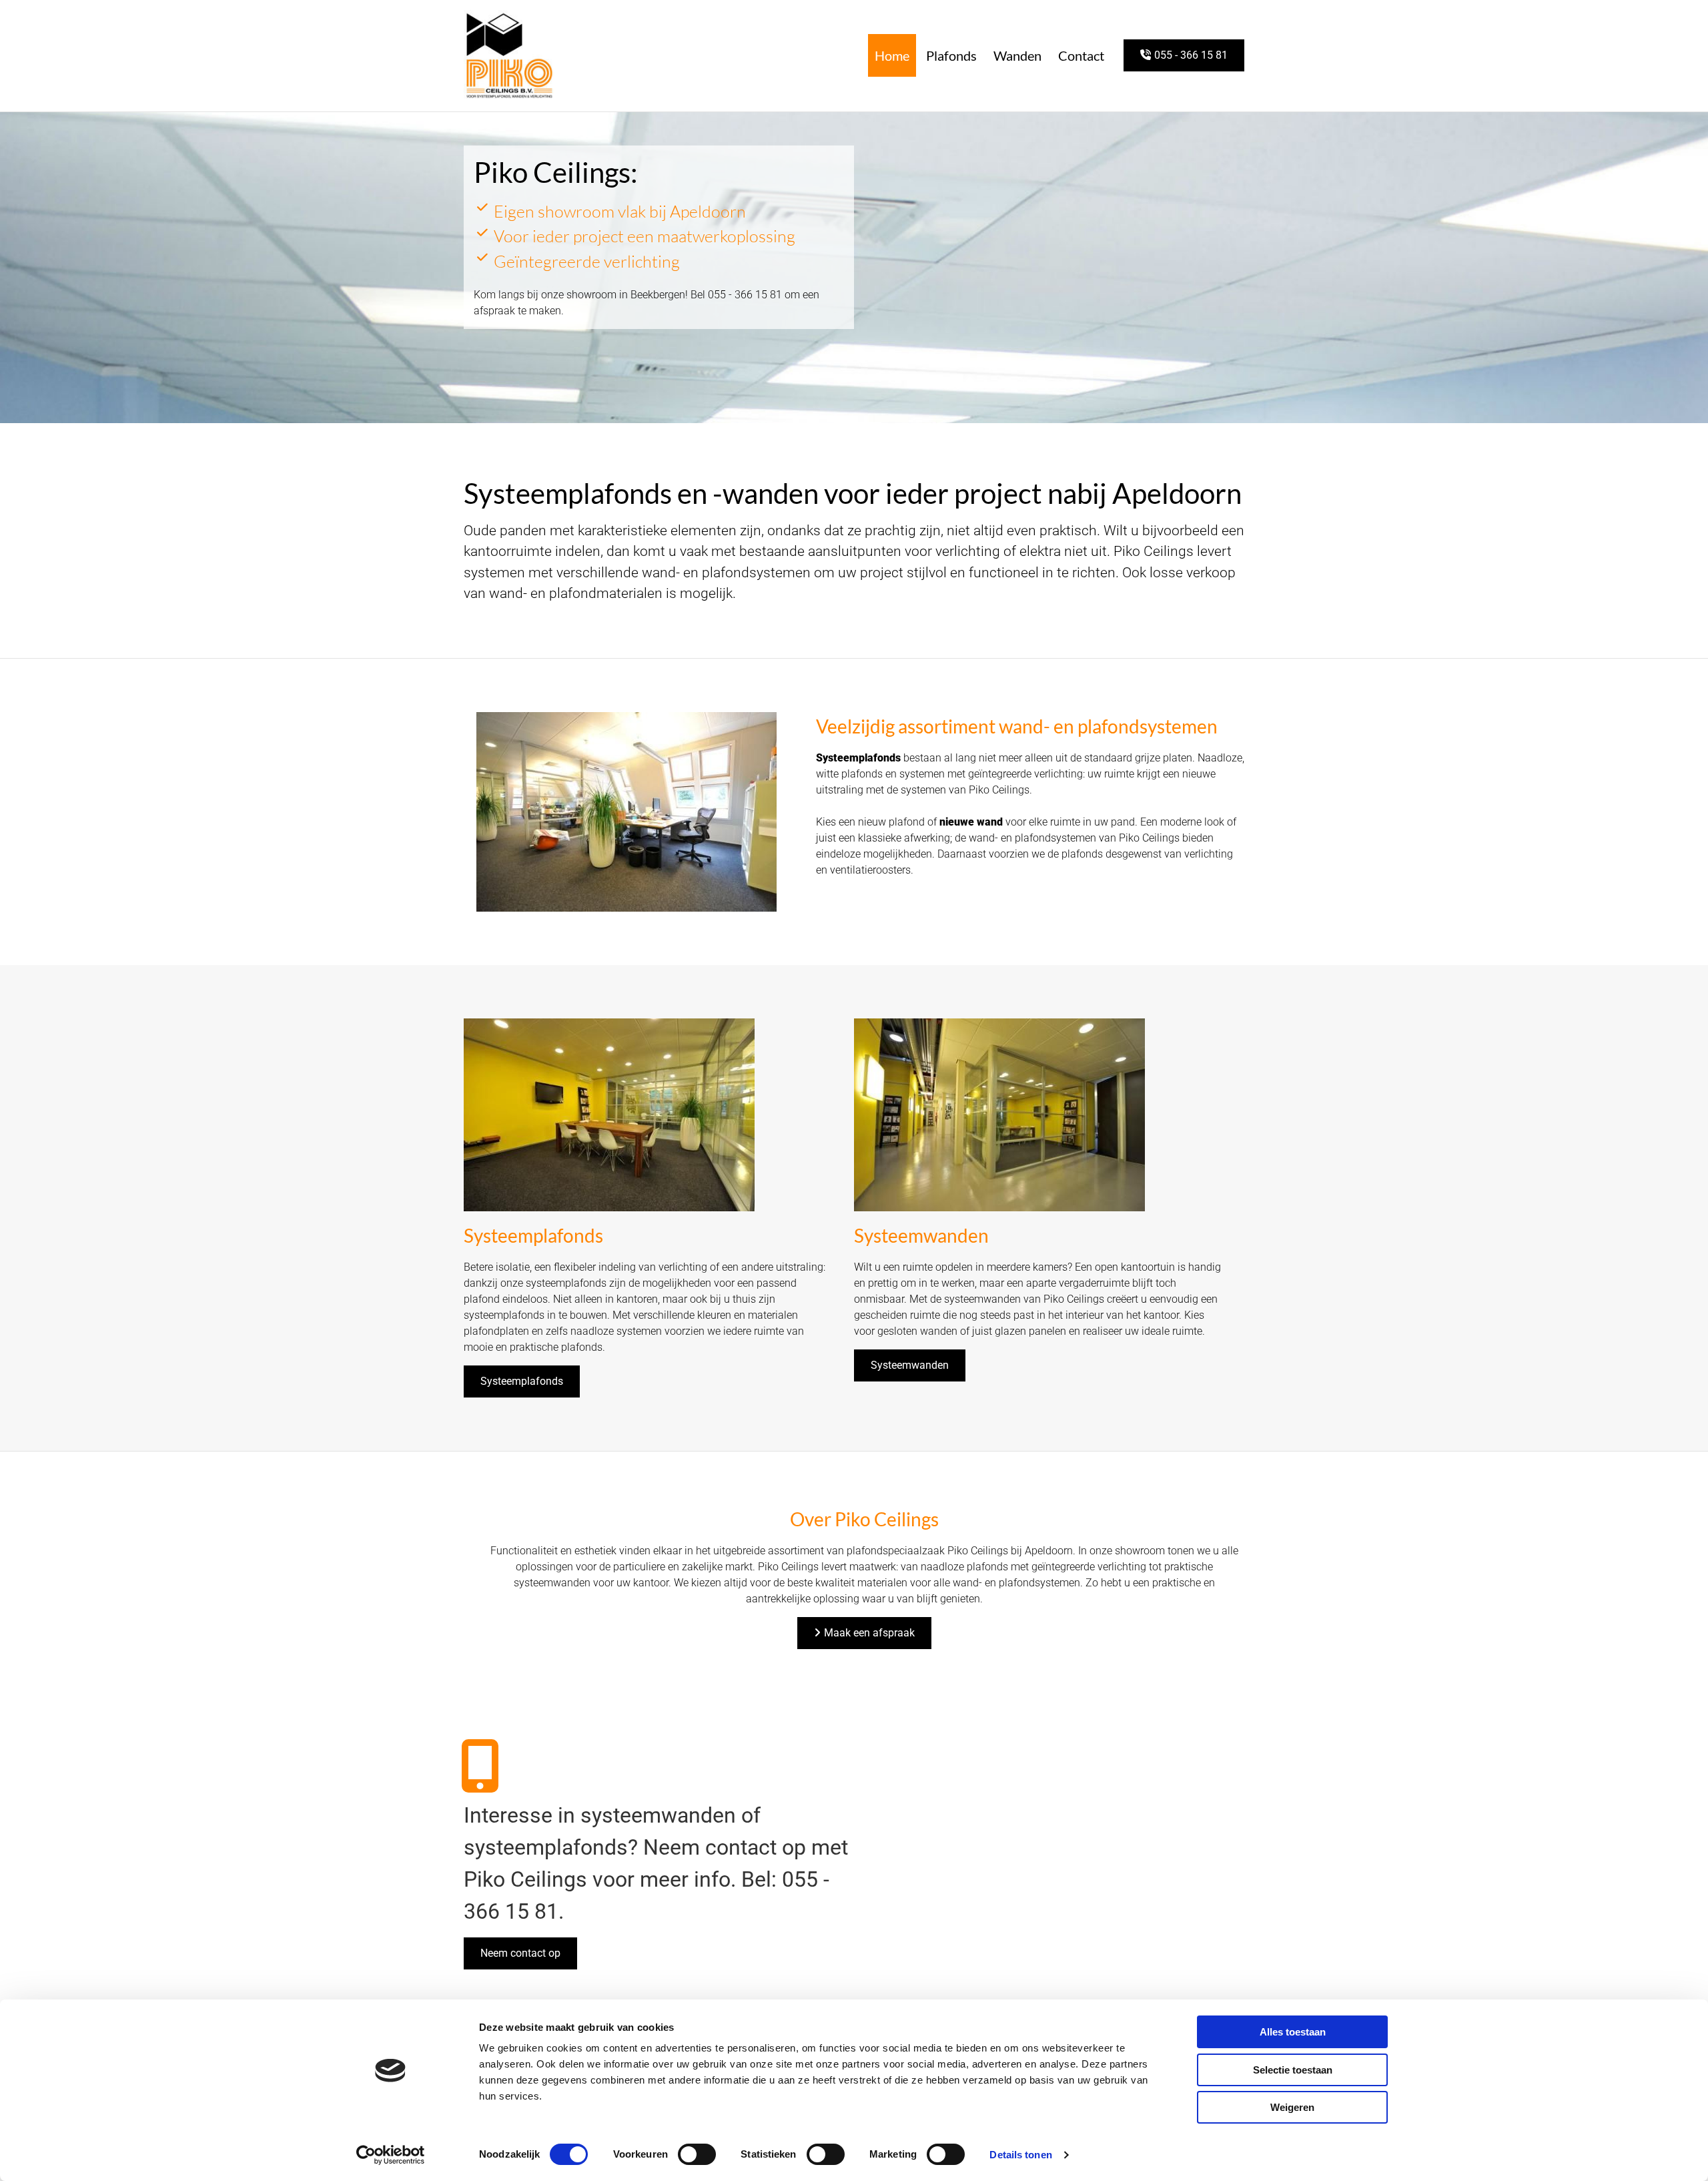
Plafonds (951, 55)
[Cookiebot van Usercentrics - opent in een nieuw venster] (391, 2155)
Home (892, 55)
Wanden (1017, 55)
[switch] (697, 2154)
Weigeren (1292, 2107)
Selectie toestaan (1293, 2070)
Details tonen (1020, 2155)
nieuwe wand (971, 822)
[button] (1184, 55)
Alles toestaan (1293, 2032)
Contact (1081, 55)
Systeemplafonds (858, 758)
